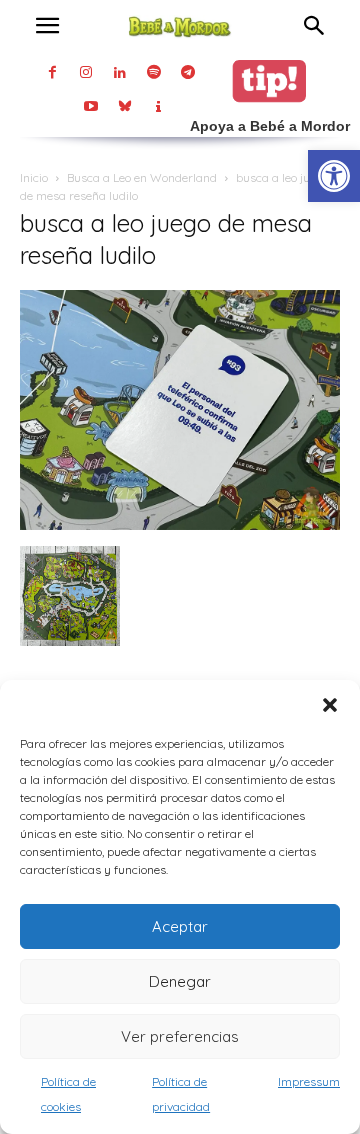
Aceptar (180, 926)
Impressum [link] (309, 1081)
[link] (334, 176)
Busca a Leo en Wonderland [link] (142, 177)
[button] (330, 705)
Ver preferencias (180, 1036)
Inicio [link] (34, 177)
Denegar (180, 981)
